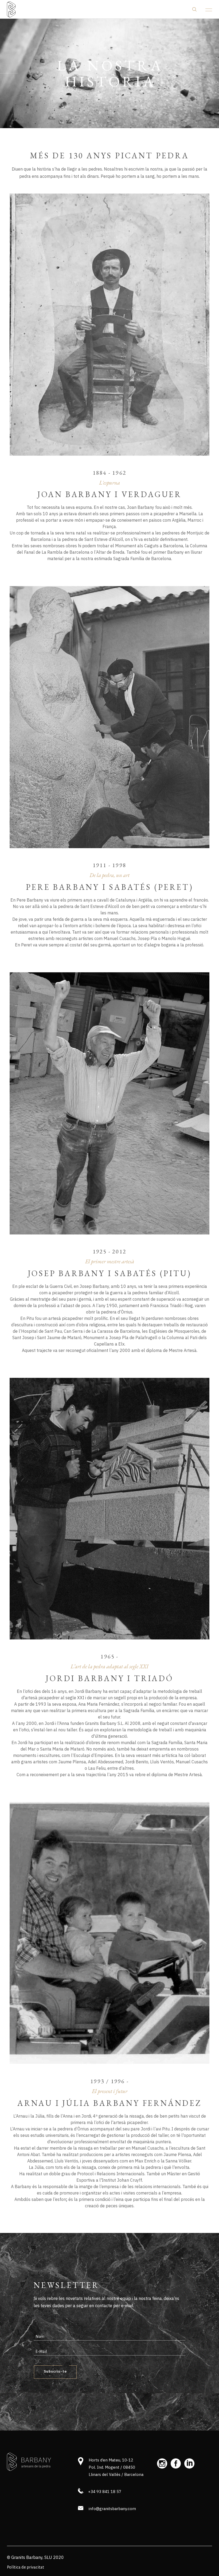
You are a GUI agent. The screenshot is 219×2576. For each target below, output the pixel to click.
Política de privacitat (26, 2567)
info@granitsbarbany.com (112, 2509)
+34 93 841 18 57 (105, 2492)
